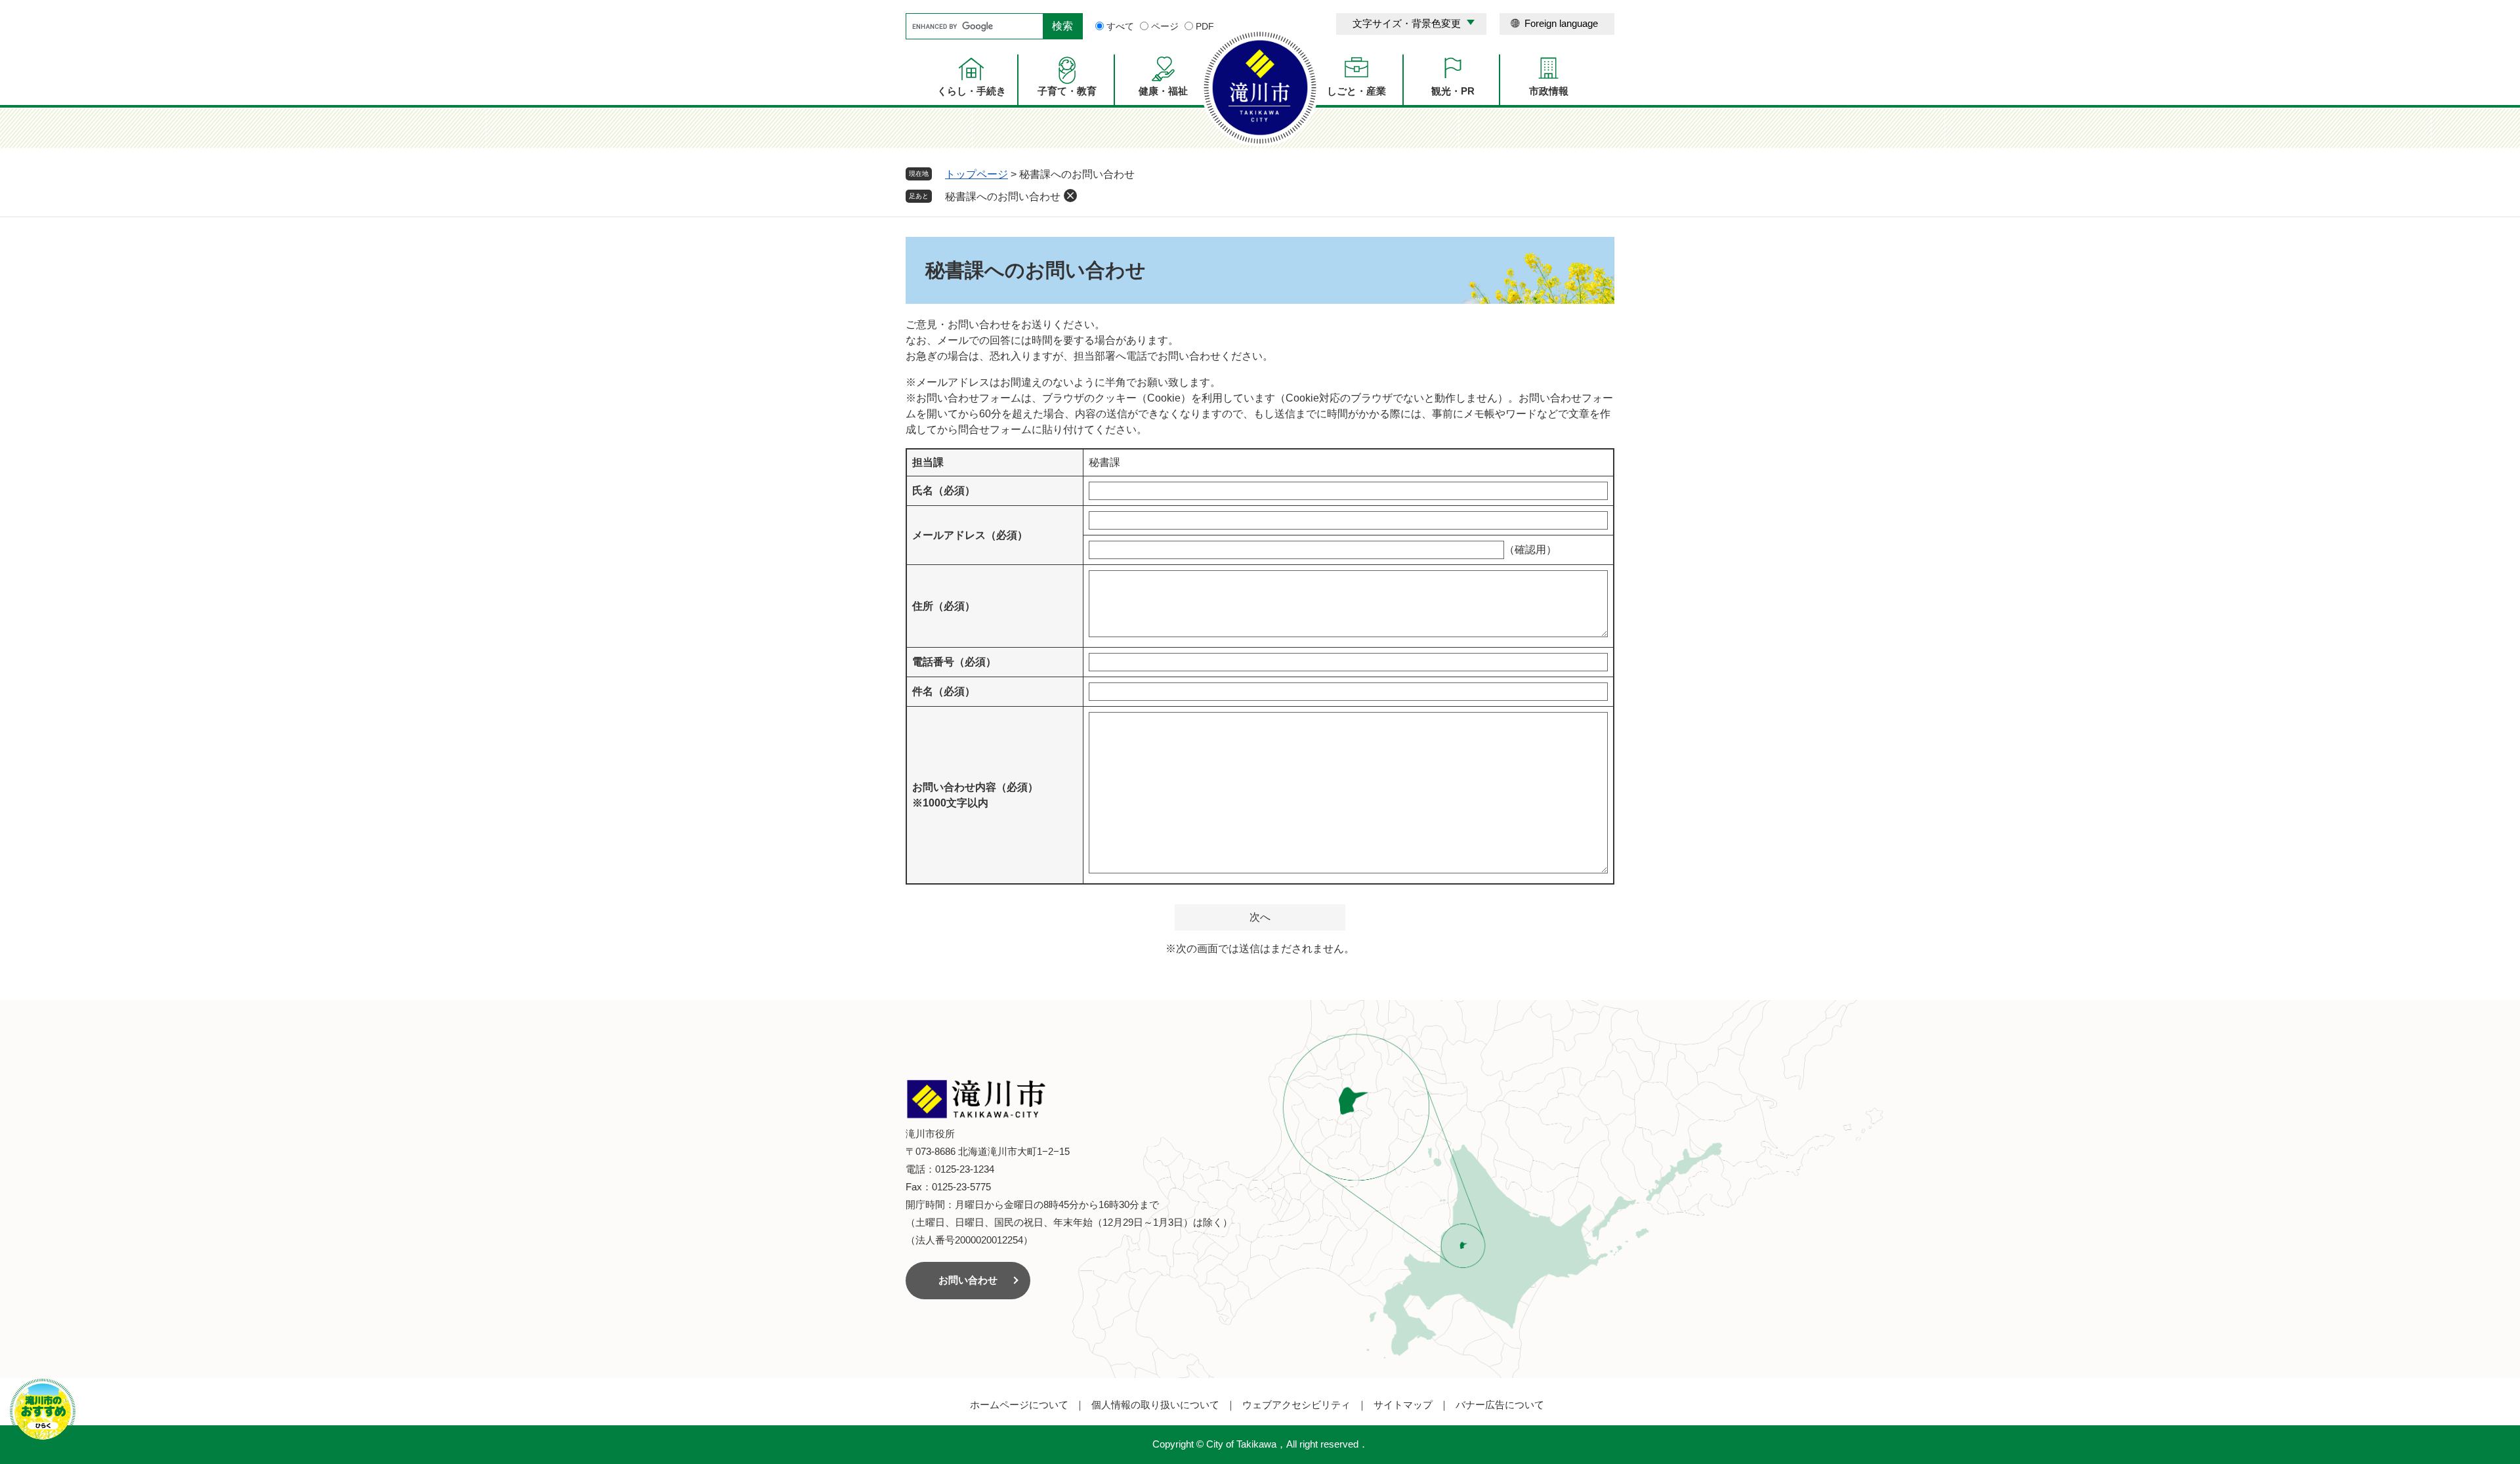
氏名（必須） (944, 491)
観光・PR (1453, 91)
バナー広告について (1500, 1405)
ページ (1165, 26)
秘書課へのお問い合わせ (1003, 197)
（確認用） (1530, 550)
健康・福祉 (1163, 91)
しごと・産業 (1356, 91)
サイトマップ (1403, 1405)
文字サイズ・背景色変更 (1407, 23)
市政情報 (1549, 91)
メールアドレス (970, 535)
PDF (1205, 26)
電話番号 (954, 662)
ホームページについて (1019, 1405)
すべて (1120, 26)
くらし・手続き (972, 91)
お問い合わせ (968, 1280)
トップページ (976, 174)
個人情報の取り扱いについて (1155, 1405)
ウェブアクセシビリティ (1296, 1405)
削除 (1070, 196)
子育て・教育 (1067, 91)
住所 (944, 606)
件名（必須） (944, 691)
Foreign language (1561, 23)
